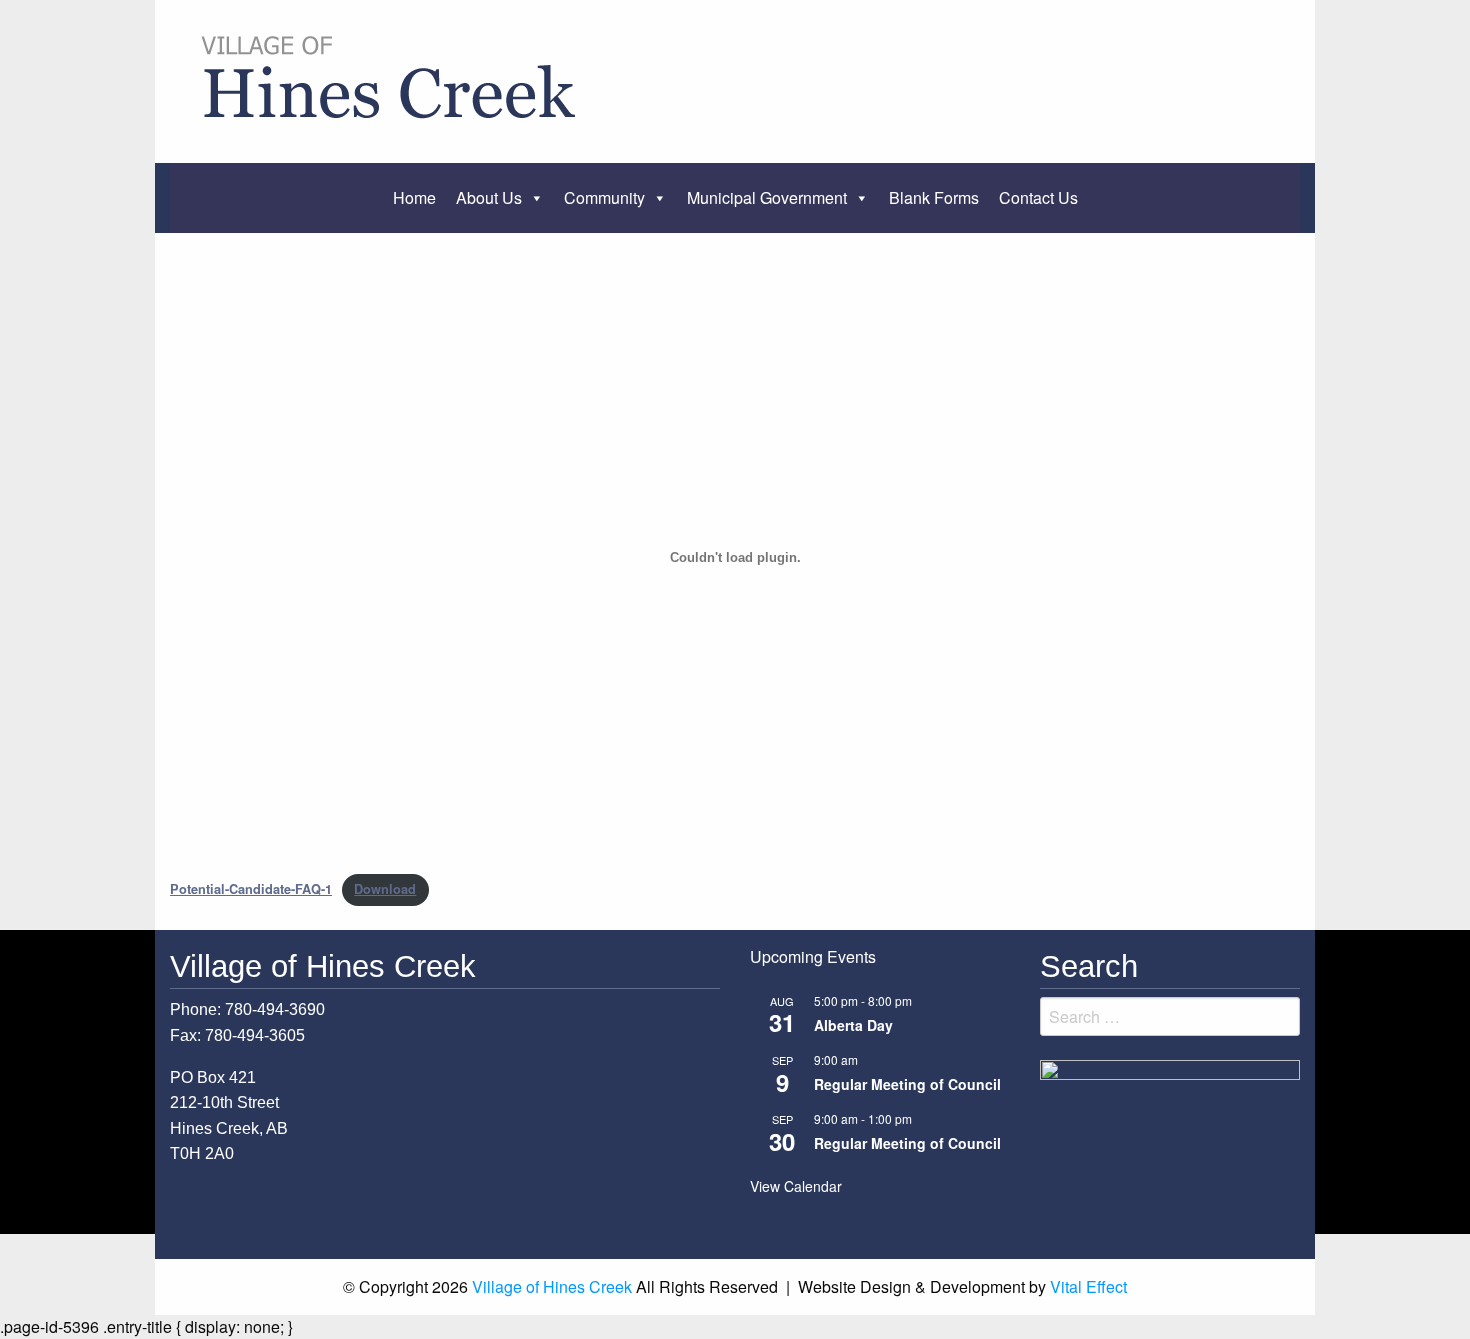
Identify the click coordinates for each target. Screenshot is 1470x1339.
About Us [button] (489, 197)
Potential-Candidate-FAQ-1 (251, 889)
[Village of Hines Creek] (392, 79)
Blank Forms (934, 197)
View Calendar (796, 1186)
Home (414, 197)
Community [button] (604, 197)
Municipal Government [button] (767, 197)
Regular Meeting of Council (907, 1084)
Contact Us (1038, 197)
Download (385, 889)
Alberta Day (853, 1025)
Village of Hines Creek (552, 1286)
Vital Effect (1088, 1286)
